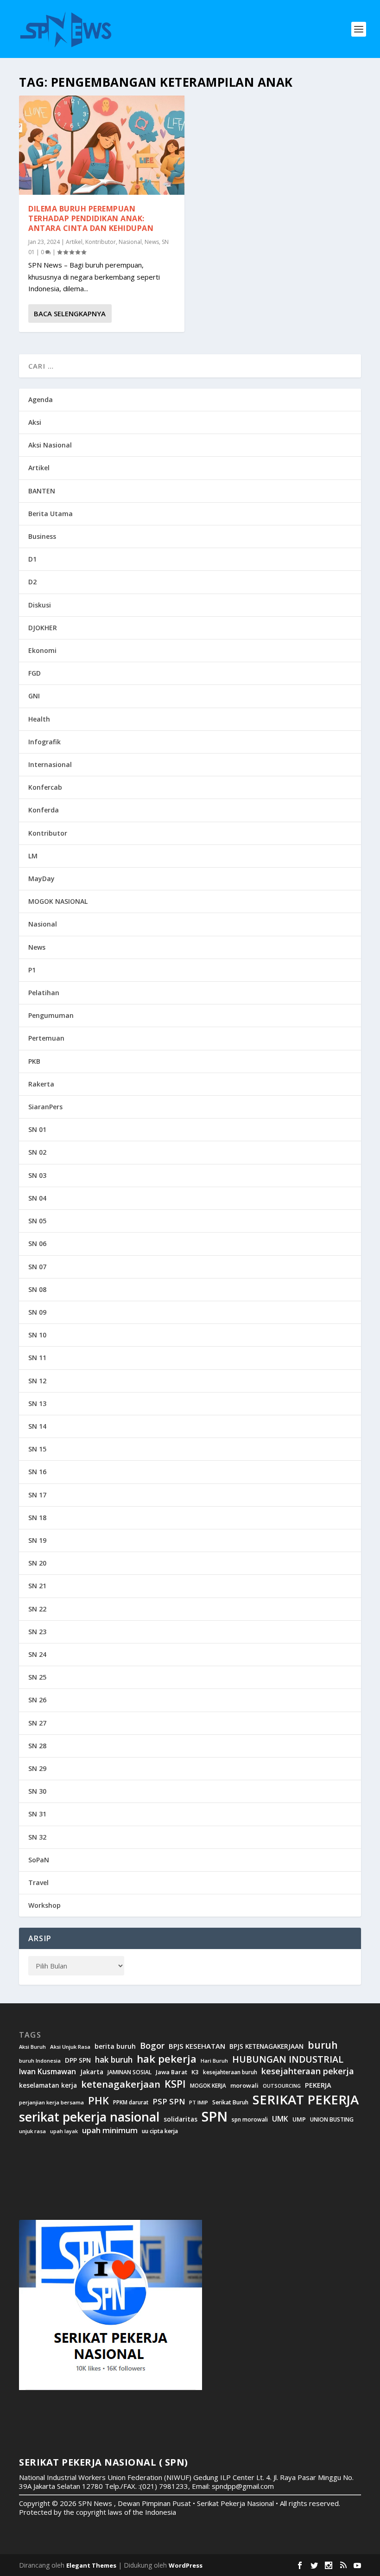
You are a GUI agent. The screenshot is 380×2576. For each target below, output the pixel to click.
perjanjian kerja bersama (51, 2103)
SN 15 (37, 1449)
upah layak (64, 2132)
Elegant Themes (91, 2565)
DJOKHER (43, 628)
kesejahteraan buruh (230, 2072)
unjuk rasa (32, 2131)
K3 (195, 2072)
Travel (38, 1882)
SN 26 (37, 1700)
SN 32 (37, 1837)
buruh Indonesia (40, 2061)
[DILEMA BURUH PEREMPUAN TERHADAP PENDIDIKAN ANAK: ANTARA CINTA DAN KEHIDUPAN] (102, 145)
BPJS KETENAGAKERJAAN (266, 2046)
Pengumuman (51, 1015)
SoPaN (39, 1860)
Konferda (44, 810)
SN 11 (37, 1358)
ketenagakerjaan (121, 2084)
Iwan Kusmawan (47, 2072)
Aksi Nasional (50, 445)
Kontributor (101, 242)
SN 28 (37, 1746)
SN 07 (37, 1267)
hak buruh (114, 2060)
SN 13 (37, 1403)
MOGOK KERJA (208, 2086)
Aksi (35, 422)
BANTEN (42, 491)
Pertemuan (46, 1038)
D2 (32, 582)
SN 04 (37, 1198)
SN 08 (37, 1289)
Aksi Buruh (32, 2047)
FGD (35, 673)
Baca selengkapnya (70, 313)
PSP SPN (169, 2101)
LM (33, 856)
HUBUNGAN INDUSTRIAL (288, 2059)
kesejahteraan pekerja (308, 2071)
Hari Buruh (214, 2061)
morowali (244, 2086)
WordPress (186, 2565)
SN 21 (37, 1586)
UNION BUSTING (332, 2120)
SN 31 (37, 1814)
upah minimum (110, 2130)
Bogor (152, 2046)
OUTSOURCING (282, 2086)
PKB (34, 1061)
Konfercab (45, 787)
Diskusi (40, 605)
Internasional (50, 764)
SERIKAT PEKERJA (306, 2099)
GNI (34, 696)
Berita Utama (51, 514)
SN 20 (37, 1563)
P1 (32, 970)
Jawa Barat (171, 2072)
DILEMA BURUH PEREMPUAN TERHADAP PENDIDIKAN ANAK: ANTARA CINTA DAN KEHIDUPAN (91, 218)
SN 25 (37, 1677)
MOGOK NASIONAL (58, 901)
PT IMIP (199, 2103)
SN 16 (37, 1472)
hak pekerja (167, 2059)
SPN (215, 2116)
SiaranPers (45, 1107)
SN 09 (37, 1312)
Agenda (41, 400)
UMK (280, 2119)
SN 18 (37, 1518)
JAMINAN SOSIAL (130, 2072)
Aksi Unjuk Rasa (70, 2047)
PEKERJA (318, 2085)
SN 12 (37, 1381)
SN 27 (37, 1723)
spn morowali (250, 2119)
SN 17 (37, 1495)
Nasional (130, 242)
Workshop (44, 1905)
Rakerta (41, 1084)
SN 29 (37, 1768)
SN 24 (37, 1654)
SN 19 (37, 1540)
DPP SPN (78, 2060)
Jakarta (92, 2072)
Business (42, 536)
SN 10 (37, 1335)
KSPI (175, 2084)
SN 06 (37, 1243)
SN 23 (37, 1632)
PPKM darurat (131, 2102)
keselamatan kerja (48, 2085)
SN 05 (37, 1221)
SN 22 (37, 1609)
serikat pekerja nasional (89, 2117)
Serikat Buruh (230, 2103)
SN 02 (37, 1152)
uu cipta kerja (160, 2131)
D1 (32, 559)
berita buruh (115, 2046)
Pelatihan (44, 993)
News (152, 242)
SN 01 (37, 1129)
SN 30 (37, 1791)
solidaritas (180, 2119)
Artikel (74, 242)
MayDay (41, 879)
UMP (299, 2119)
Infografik (44, 742)
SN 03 (37, 1175)
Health (39, 719)
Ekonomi (42, 650)
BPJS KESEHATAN (197, 2046)
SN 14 (37, 1426)
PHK (98, 2101)
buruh (323, 2045)
